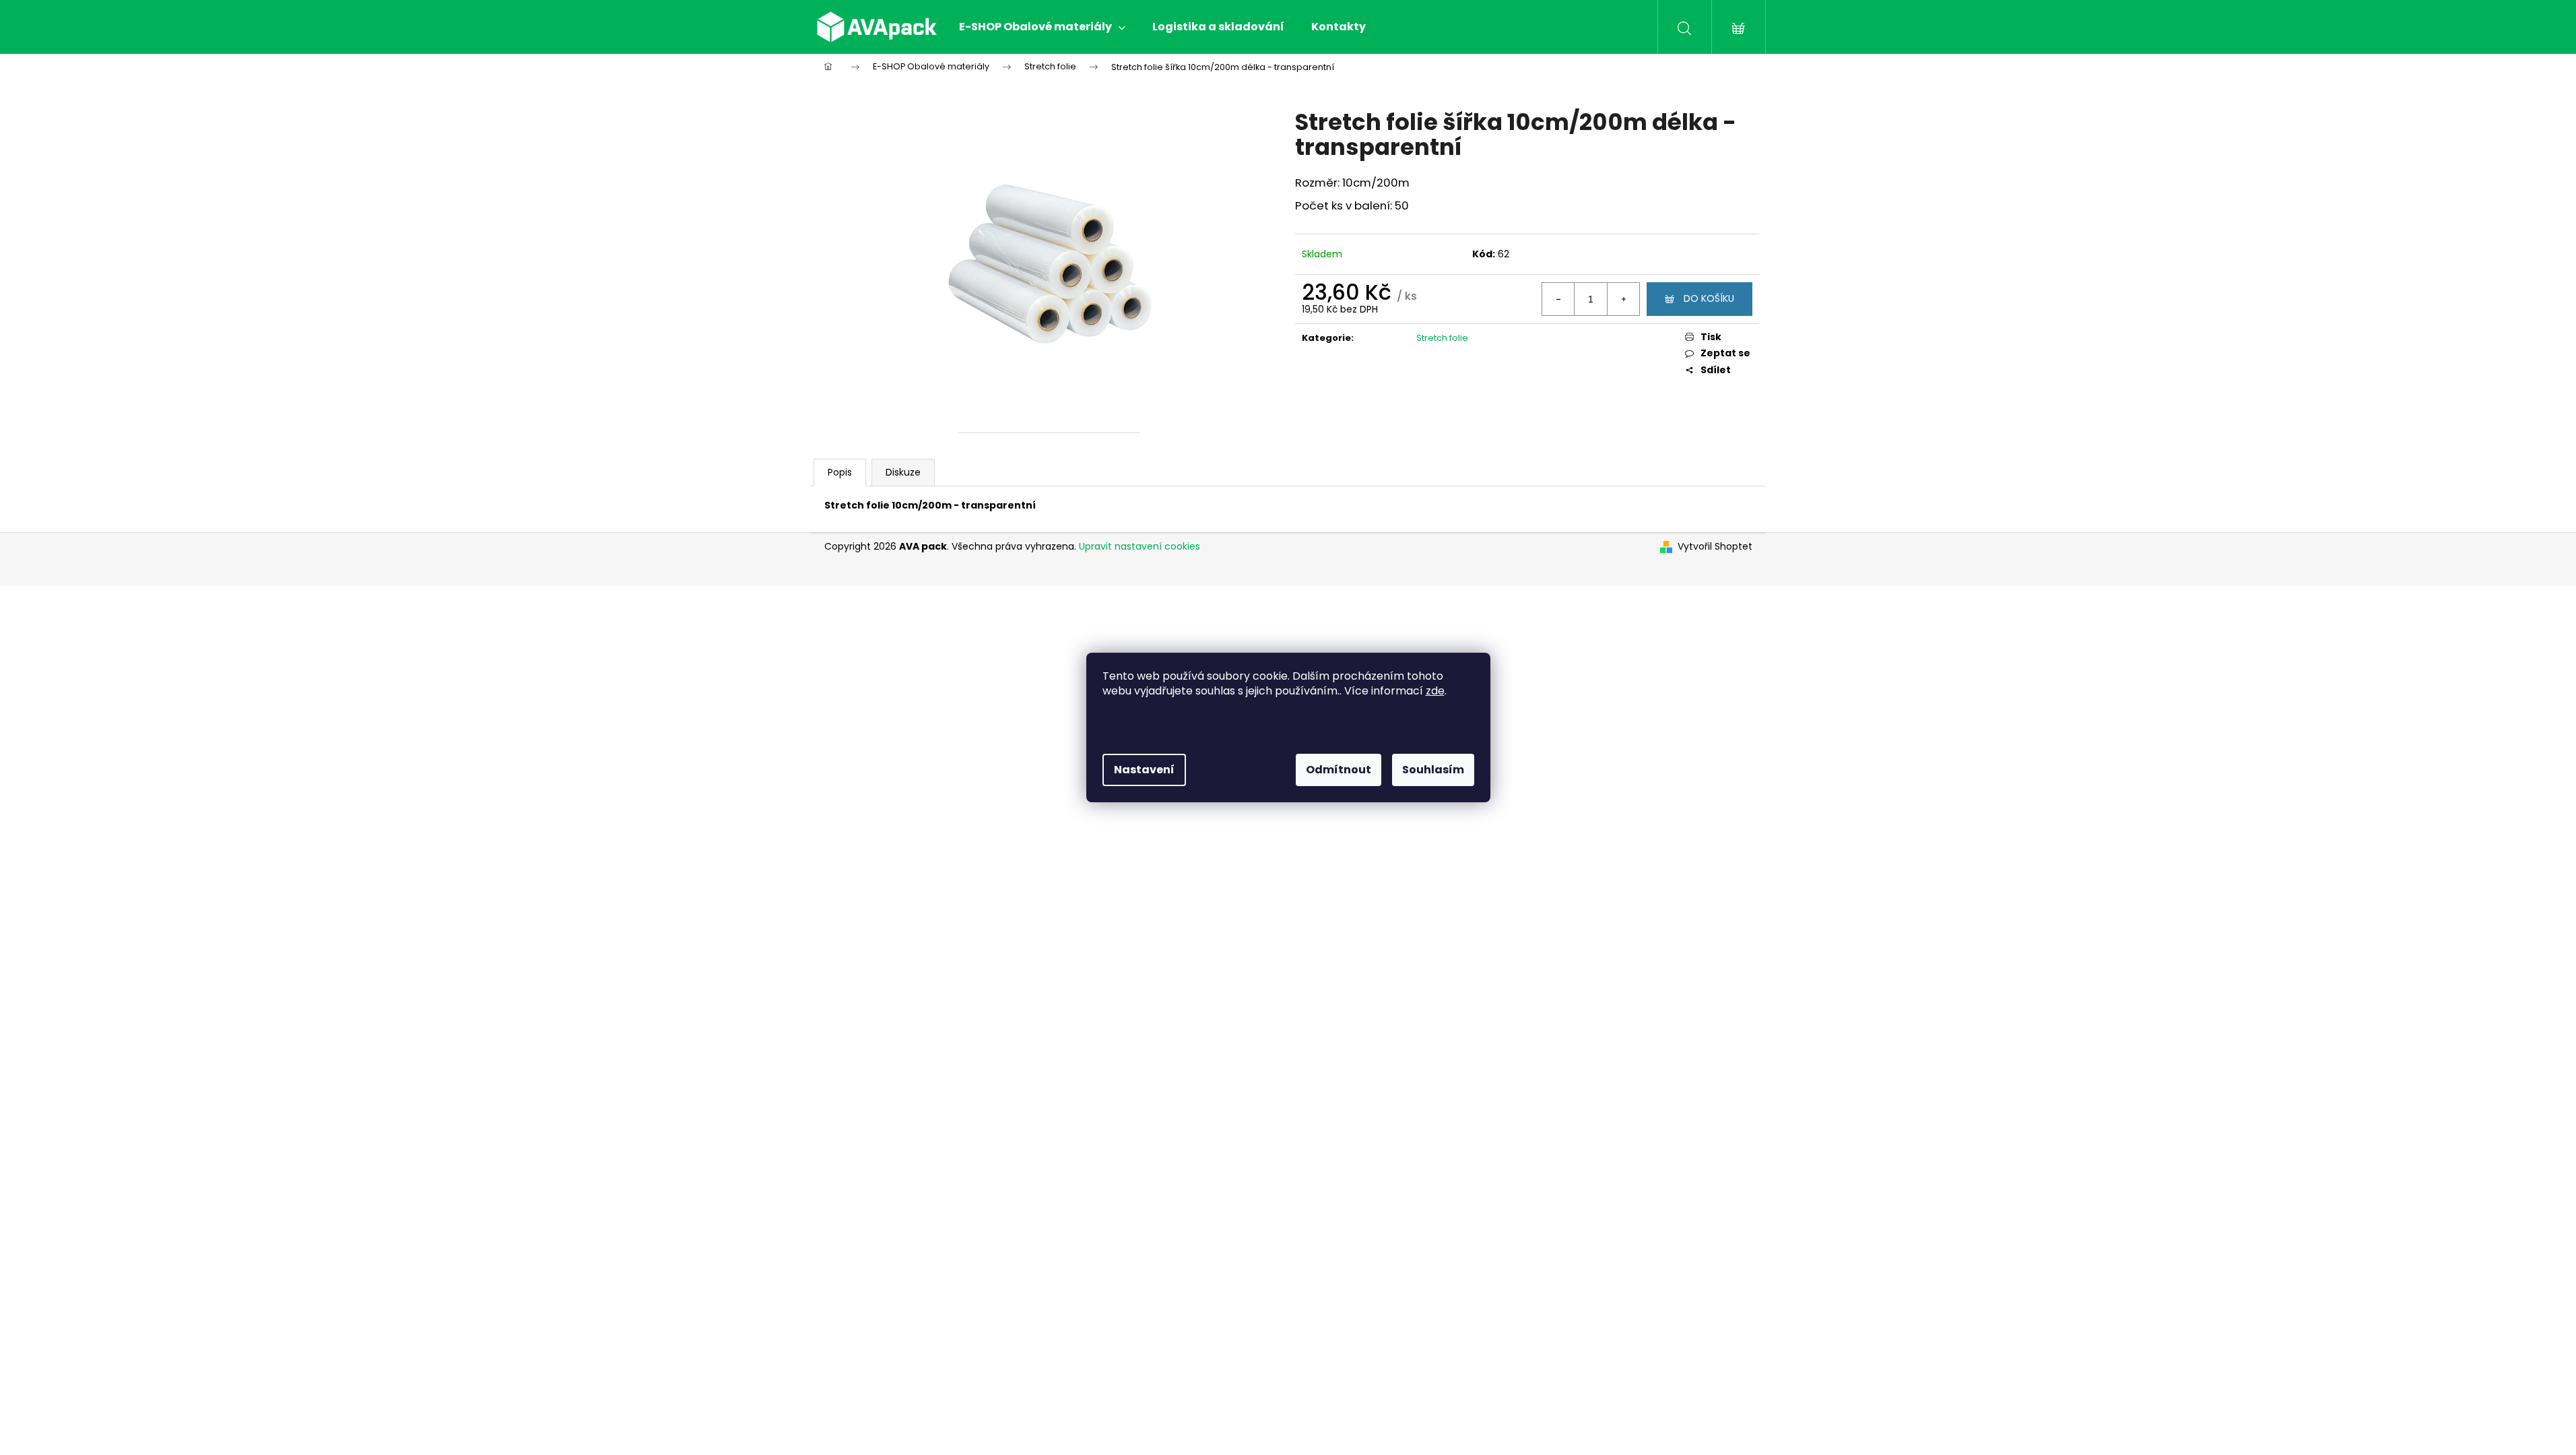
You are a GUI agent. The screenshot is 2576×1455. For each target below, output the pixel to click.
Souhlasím (1433, 770)
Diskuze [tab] (903, 472)
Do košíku (1709, 298)
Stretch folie (1442, 338)
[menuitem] (1042, 27)
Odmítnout (1339, 770)
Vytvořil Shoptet (1715, 547)
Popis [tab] (840, 472)
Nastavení (1144, 770)
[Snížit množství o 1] (1558, 299)
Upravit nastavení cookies (1140, 546)
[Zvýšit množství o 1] (1623, 299)
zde (1435, 691)
